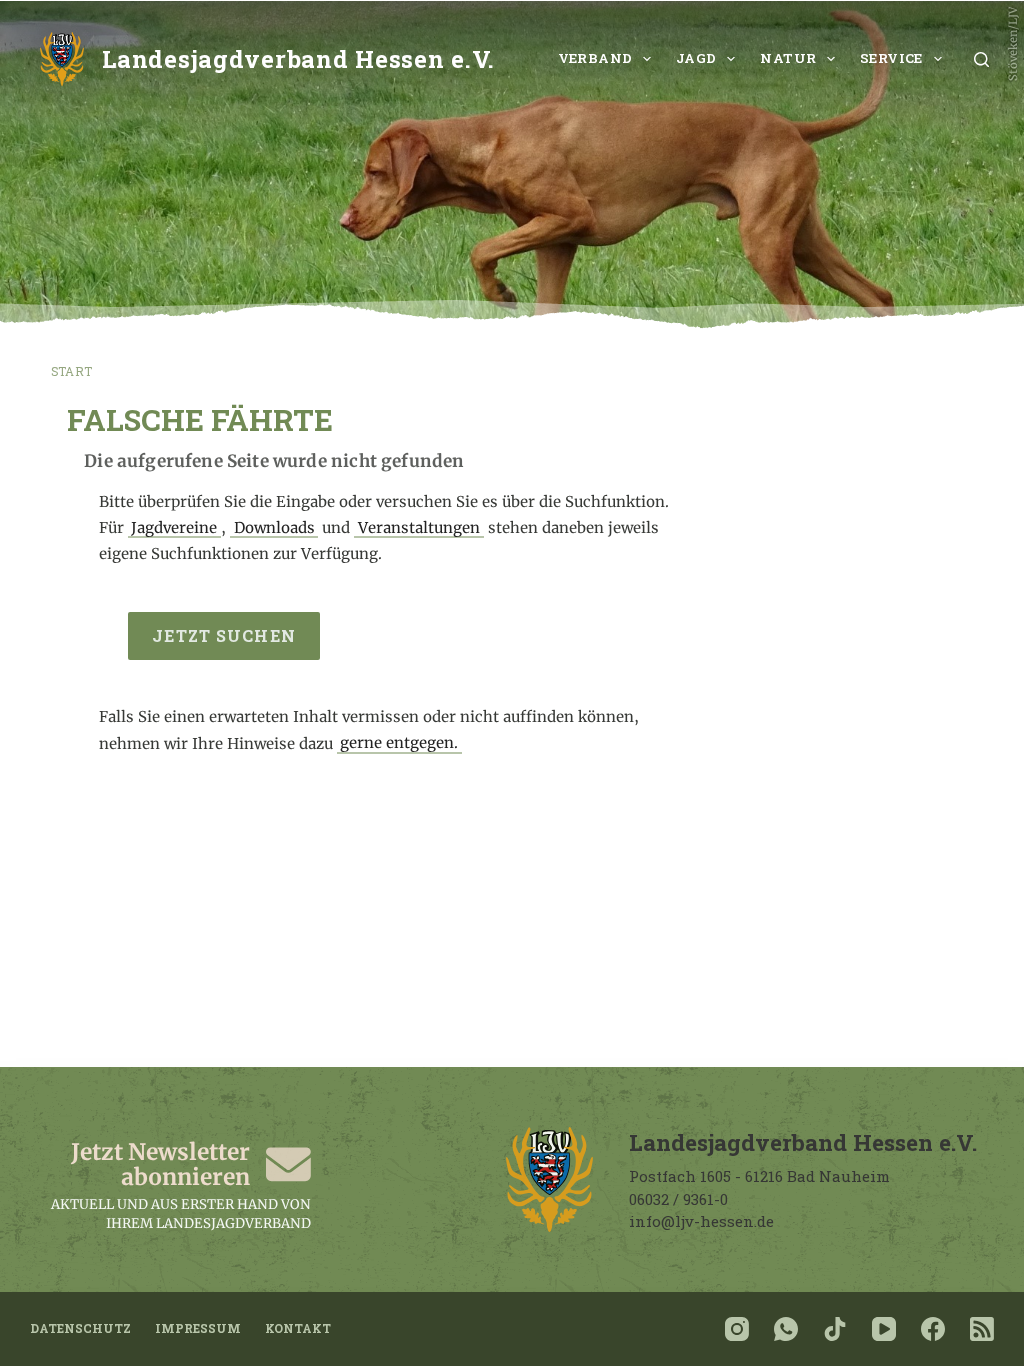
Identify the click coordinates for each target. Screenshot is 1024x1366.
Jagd (696, 58)
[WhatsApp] (786, 1329)
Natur (788, 58)
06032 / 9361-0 (678, 1199)
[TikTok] (835, 1329)
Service (891, 58)
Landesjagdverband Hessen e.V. (298, 58)
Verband (595, 58)
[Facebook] (933, 1329)
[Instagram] (737, 1329)
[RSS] (982, 1329)
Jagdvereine (174, 527)
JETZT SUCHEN (223, 635)
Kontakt (298, 1328)
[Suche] (981, 59)
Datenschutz (80, 1328)
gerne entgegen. (399, 743)
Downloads (274, 527)
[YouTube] (884, 1329)
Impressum (198, 1328)
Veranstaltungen (419, 527)
